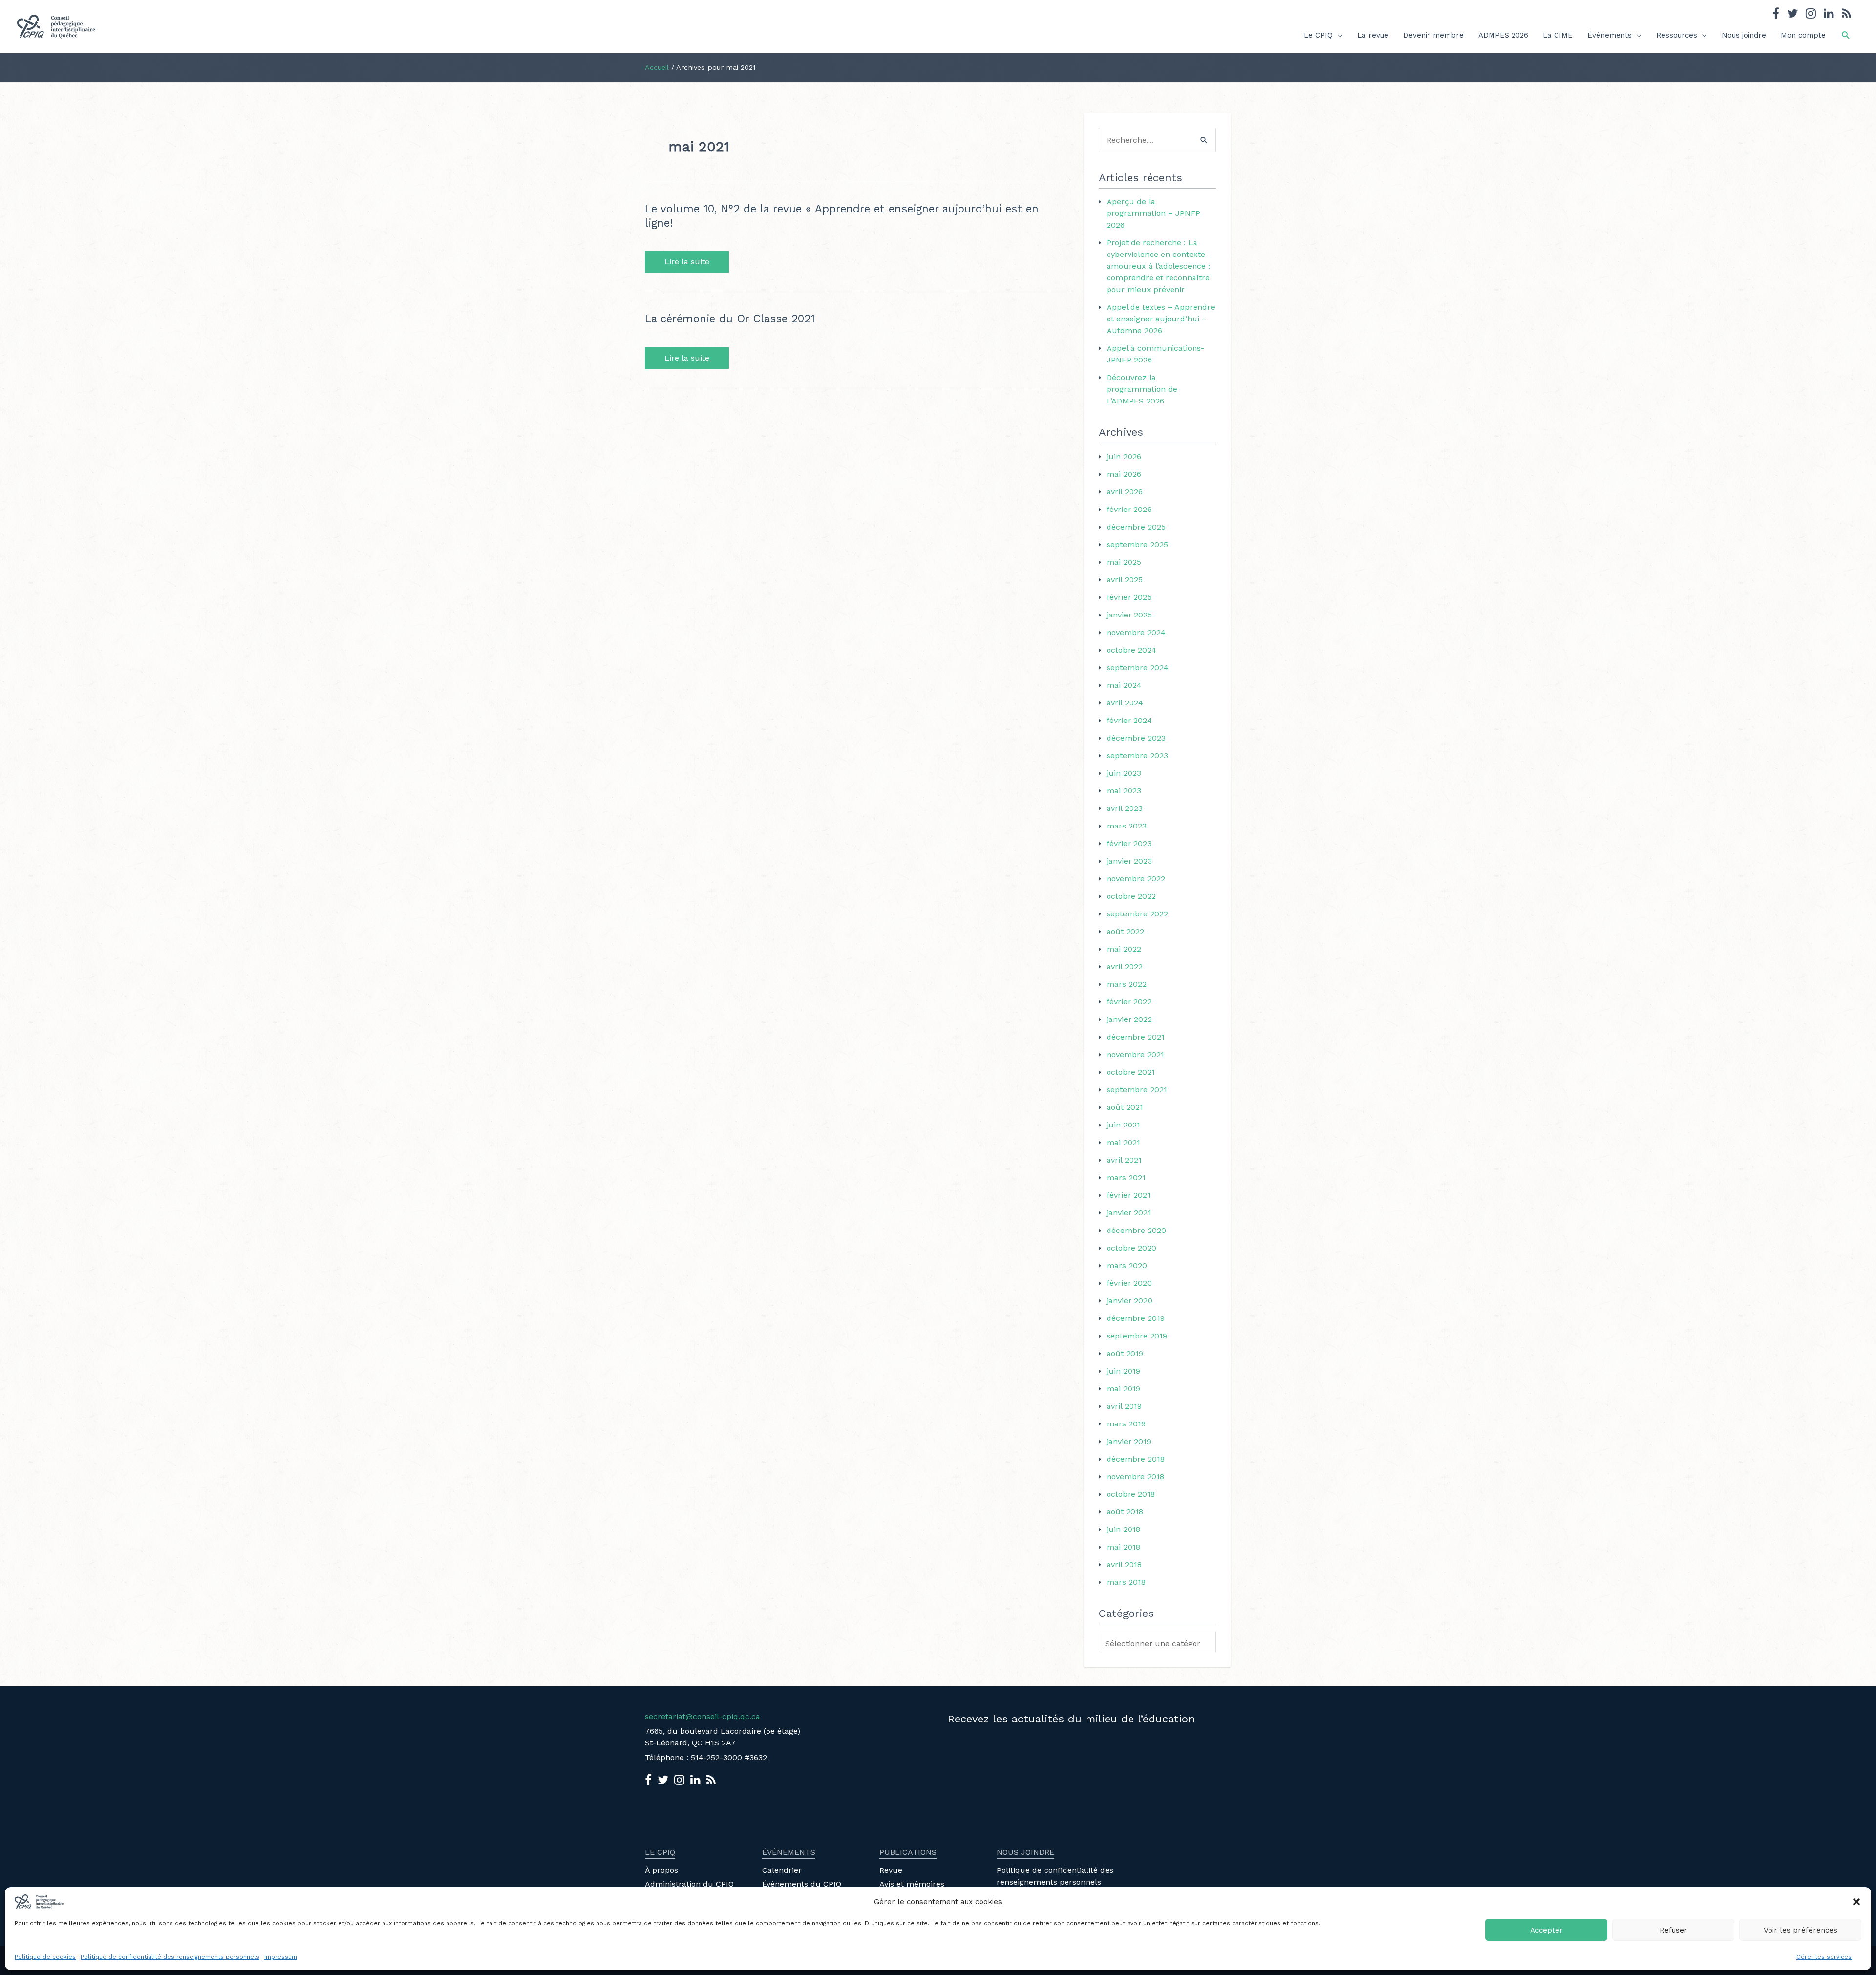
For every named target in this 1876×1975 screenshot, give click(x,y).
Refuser (1673, 1930)
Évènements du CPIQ (802, 1884)
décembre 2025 (1136, 527)
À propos (661, 1870)
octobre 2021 (1131, 1072)
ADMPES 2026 (1503, 35)
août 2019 (1125, 1353)
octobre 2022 (1131, 896)
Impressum (281, 1957)
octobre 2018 (1131, 1494)
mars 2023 (1127, 826)
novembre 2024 (1136, 632)
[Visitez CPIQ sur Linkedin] (1829, 15)
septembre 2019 (1137, 1336)
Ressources (1677, 35)
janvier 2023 (1129, 861)
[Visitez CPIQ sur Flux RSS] (1846, 15)
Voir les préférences (1801, 1930)
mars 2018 (1126, 1582)
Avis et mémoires (912, 1884)
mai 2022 (1124, 949)
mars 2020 (1127, 1265)
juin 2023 (1124, 773)
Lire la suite (687, 262)
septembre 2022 (1137, 914)
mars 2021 (1126, 1178)
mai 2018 (1123, 1547)
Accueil (657, 67)
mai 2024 (1124, 685)
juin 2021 (1123, 1125)
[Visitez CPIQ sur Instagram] (1811, 15)
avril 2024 (1125, 703)
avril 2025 (1125, 580)
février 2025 (1129, 597)
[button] (1856, 1902)
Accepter (1546, 1930)
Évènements (1610, 35)
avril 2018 (1124, 1564)
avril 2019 (1124, 1406)
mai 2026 (1124, 474)
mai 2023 (1124, 791)
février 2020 (1129, 1283)
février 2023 (1129, 843)
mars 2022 (1127, 984)
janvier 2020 (1130, 1301)
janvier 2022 (1129, 1019)
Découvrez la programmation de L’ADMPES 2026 (1142, 389)
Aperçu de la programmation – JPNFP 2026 (1153, 213)
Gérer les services (1824, 1957)
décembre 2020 (1136, 1230)
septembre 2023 (1137, 755)
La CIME (1558, 35)
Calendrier (782, 1870)
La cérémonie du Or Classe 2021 (730, 319)
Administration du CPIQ (689, 1884)
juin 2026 (1124, 457)
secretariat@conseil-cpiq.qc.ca (703, 1716)
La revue (1373, 35)
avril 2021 (1124, 1160)
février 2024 (1129, 720)
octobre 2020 (1131, 1248)
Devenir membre (1433, 35)
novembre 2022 (1136, 879)
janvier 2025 (1129, 615)
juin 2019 (1123, 1371)
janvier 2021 (1129, 1213)
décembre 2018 (1136, 1459)
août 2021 (1125, 1107)
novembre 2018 (1135, 1476)
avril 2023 (1125, 808)
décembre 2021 (1136, 1037)
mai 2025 (1124, 562)
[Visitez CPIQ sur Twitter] (1792, 15)
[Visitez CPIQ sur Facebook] (1776, 15)
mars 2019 (1126, 1424)
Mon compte (1803, 35)
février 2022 (1129, 1002)
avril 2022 (1125, 966)
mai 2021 (1123, 1142)
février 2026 (1129, 509)
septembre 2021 (1137, 1090)
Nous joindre (1744, 35)
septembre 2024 (1138, 668)
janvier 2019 (1129, 1441)
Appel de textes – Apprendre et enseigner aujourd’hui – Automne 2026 (1161, 319)
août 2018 (1125, 1512)
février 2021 (1129, 1195)
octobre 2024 (1131, 650)
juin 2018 (1123, 1529)
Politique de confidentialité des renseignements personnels (170, 1957)
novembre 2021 (1135, 1054)
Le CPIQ (1318, 35)
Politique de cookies (45, 1957)
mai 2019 (1123, 1389)
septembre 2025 (1137, 544)
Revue (891, 1870)
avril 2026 (1125, 492)
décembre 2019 (1136, 1318)
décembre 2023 (1136, 738)
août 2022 (1125, 931)
